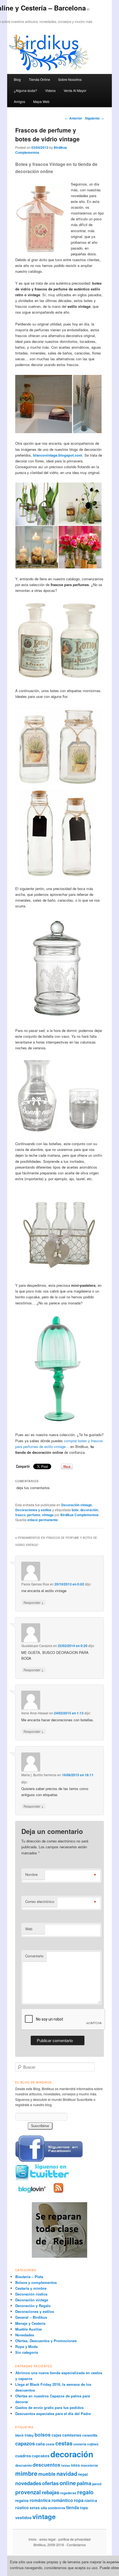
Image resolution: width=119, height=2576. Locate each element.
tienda (73, 2507)
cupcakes (41, 2456)
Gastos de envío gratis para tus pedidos (49, 2407)
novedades (28, 2483)
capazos (25, 2443)
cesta (50, 2444)
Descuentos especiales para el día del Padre (53, 2414)
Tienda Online (39, 79)
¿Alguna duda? (25, 90)
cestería (80, 2444)
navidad (67, 2474)
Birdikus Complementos (79, 1515)
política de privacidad (74, 2539)
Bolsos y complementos (36, 2282)
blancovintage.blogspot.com (58, 455)
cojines (93, 2444)
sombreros (57, 2508)
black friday (24, 2435)
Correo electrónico (40, 1901)
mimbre (26, 2473)
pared (97, 2484)
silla (44, 2508)
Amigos (20, 101)
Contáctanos (76, 2545)
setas (35, 2508)
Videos (50, 90)
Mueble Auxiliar (29, 2329)
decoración (89, 1510)
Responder (34, 1602)
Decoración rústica (31, 2294)
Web (29, 1929)
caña (40, 2444)
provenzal (28, 2492)
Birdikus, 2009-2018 (49, 2545)
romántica (40, 2500)
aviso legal (47, 2539)
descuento (24, 2465)
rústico (22, 2508)
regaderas (68, 2493)
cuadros (23, 2456)
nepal (83, 2474)
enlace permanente (43, 1520)
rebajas (51, 2492)
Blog (17, 79)
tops (84, 2508)
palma (84, 2483)
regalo (85, 2492)
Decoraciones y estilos (33, 1510)
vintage (48, 1515)
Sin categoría (27, 2352)
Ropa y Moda (26, 2346)
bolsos (43, 2435)
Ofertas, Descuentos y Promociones (46, 2341)
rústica (91, 2500)
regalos (22, 2500)
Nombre (31, 1874)
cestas (64, 2443)
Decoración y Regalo (33, 2306)
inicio (33, 2539)
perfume (34, 1515)
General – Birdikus (31, 2317)
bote (75, 1510)
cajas (56, 2435)
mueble (47, 2474)
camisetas (72, 2435)
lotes (75, 2465)
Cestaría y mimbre (31, 2288)
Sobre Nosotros (70, 79)
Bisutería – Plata (29, 2277)
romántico (62, 2500)
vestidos (23, 2517)
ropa (79, 2500)
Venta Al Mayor (75, 90)
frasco (20, 1515)
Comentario (34, 1956)
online (68, 2483)
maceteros (89, 2465)
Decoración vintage (77, 1505)
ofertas (50, 2483)
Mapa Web (41, 101)
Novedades (25, 2335)
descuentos (46, 2465)
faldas (66, 2465)
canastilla (90, 2435)
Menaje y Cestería (30, 2323)
